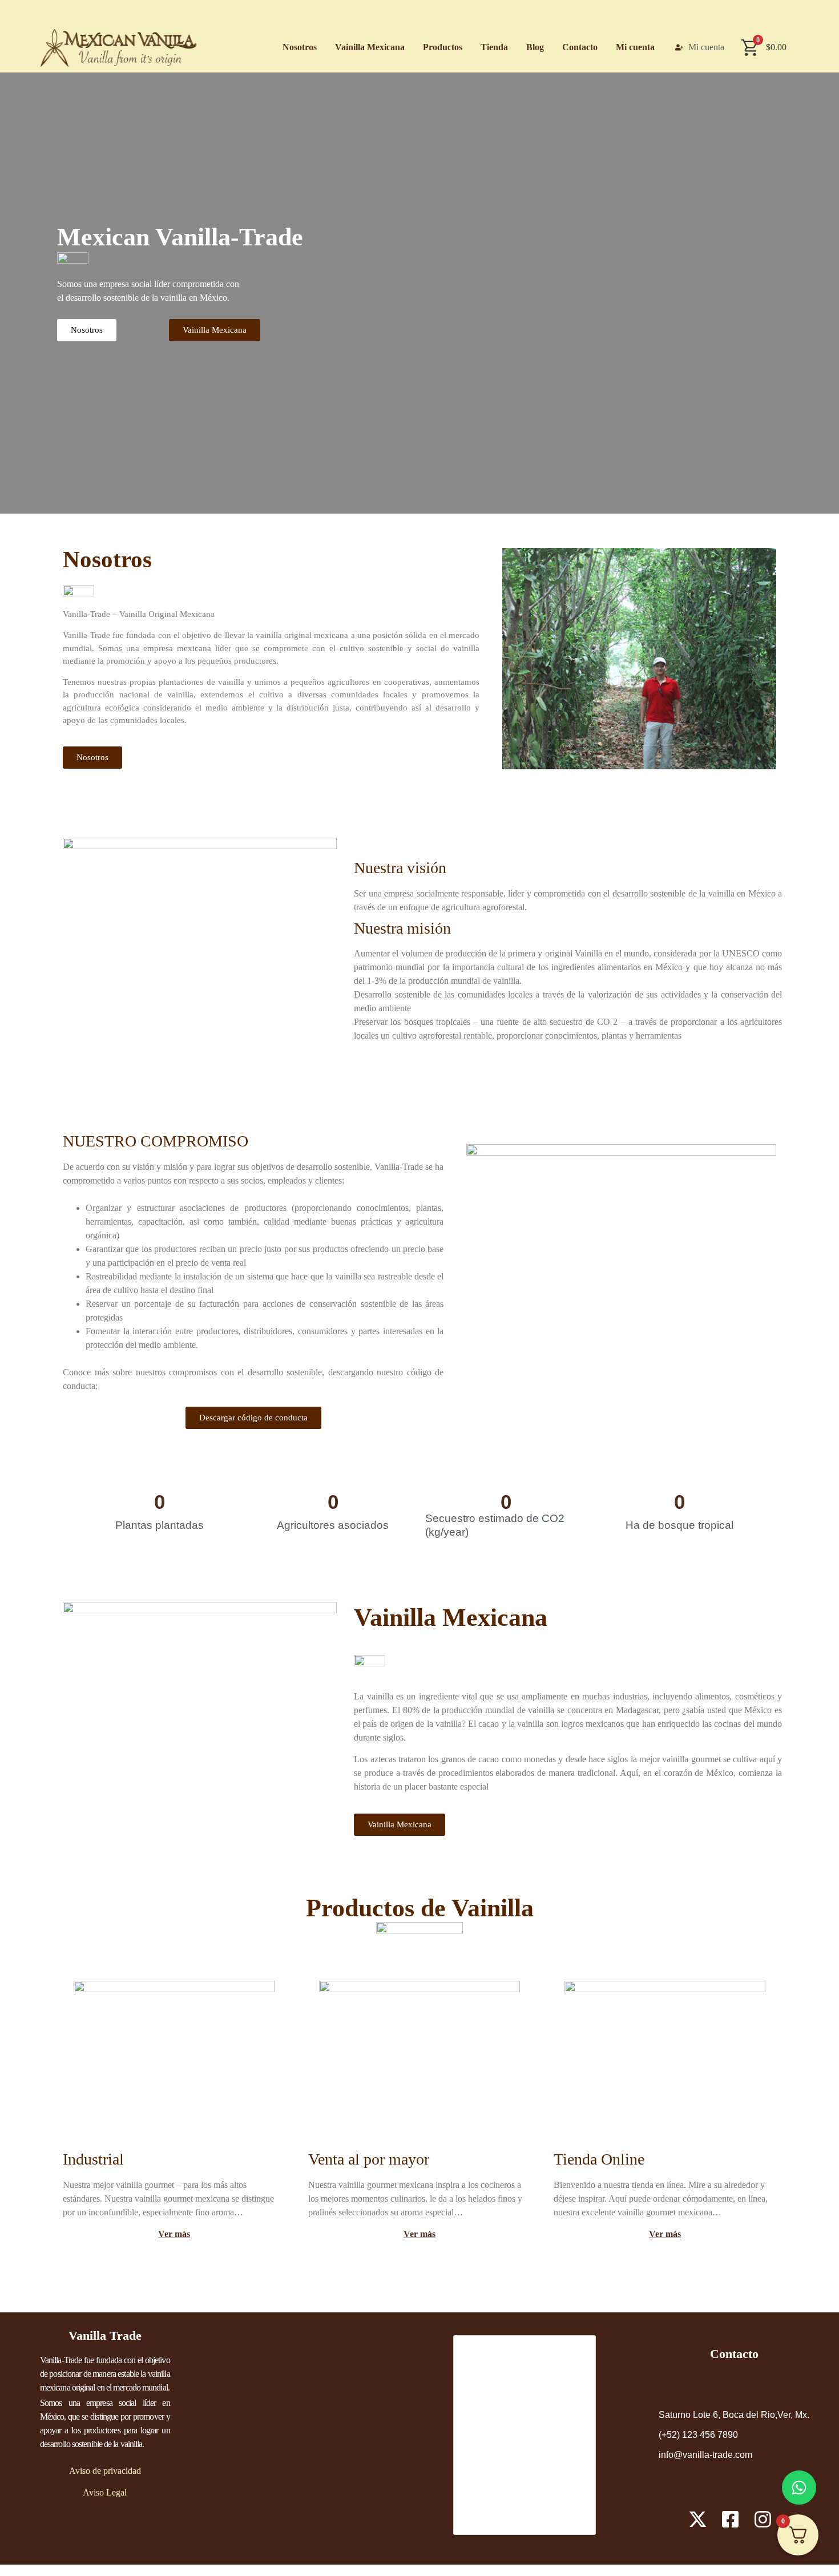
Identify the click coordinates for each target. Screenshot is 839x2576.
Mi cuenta (635, 47)
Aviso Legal (105, 2492)
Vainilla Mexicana (370, 47)
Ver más (665, 2234)
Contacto (580, 47)
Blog (535, 47)
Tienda (494, 47)
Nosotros (300, 47)
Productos (443, 47)
